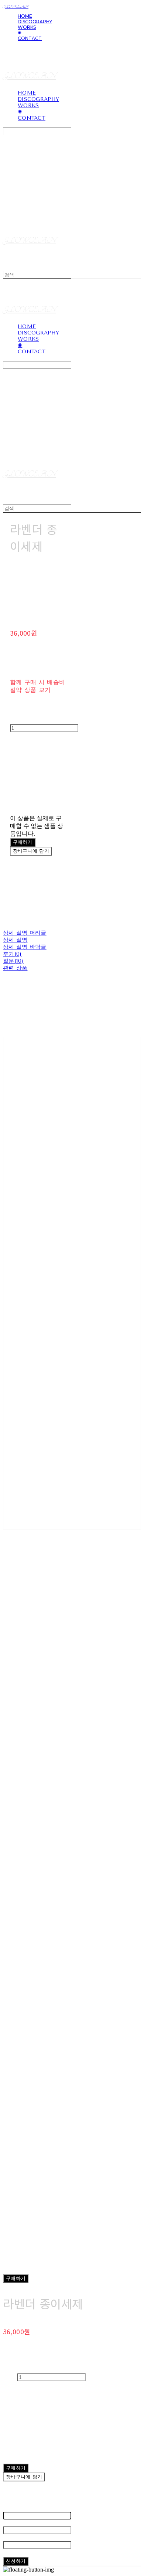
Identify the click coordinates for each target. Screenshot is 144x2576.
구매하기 (16, 2278)
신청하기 (16, 2561)
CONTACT (30, 38)
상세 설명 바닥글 (25, 947)
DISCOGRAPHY (35, 22)
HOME (25, 16)
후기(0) (12, 954)
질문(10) (13, 961)
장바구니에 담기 (24, 2477)
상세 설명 (15, 940)
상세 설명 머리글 (25, 933)
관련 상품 (15, 968)
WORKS (27, 27)
